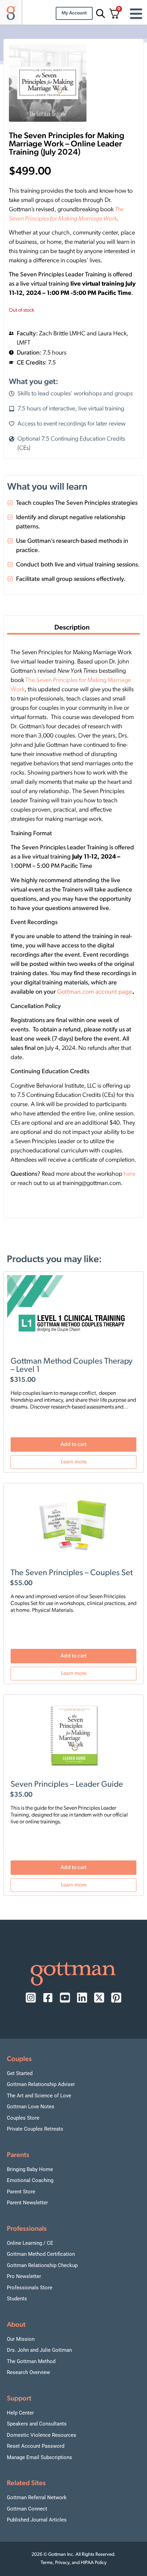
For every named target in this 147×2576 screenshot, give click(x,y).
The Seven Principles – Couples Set (72, 1573)
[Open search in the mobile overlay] (99, 14)
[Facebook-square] (48, 1998)
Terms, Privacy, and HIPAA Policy (74, 2563)
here (130, 1174)
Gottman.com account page (95, 992)
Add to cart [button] (73, 1445)
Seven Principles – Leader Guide (67, 1785)
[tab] (73, 629)
